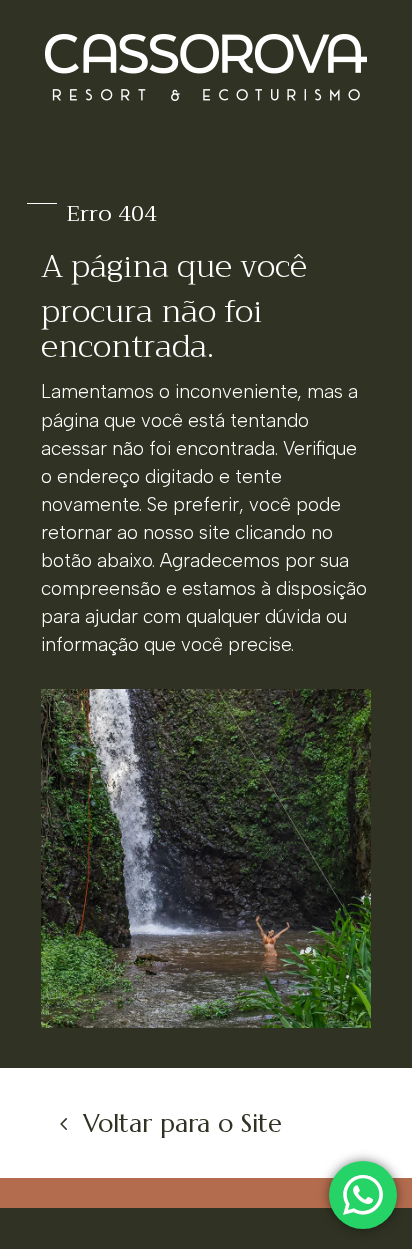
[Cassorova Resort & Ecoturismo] (206, 1021)
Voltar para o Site (182, 1123)
